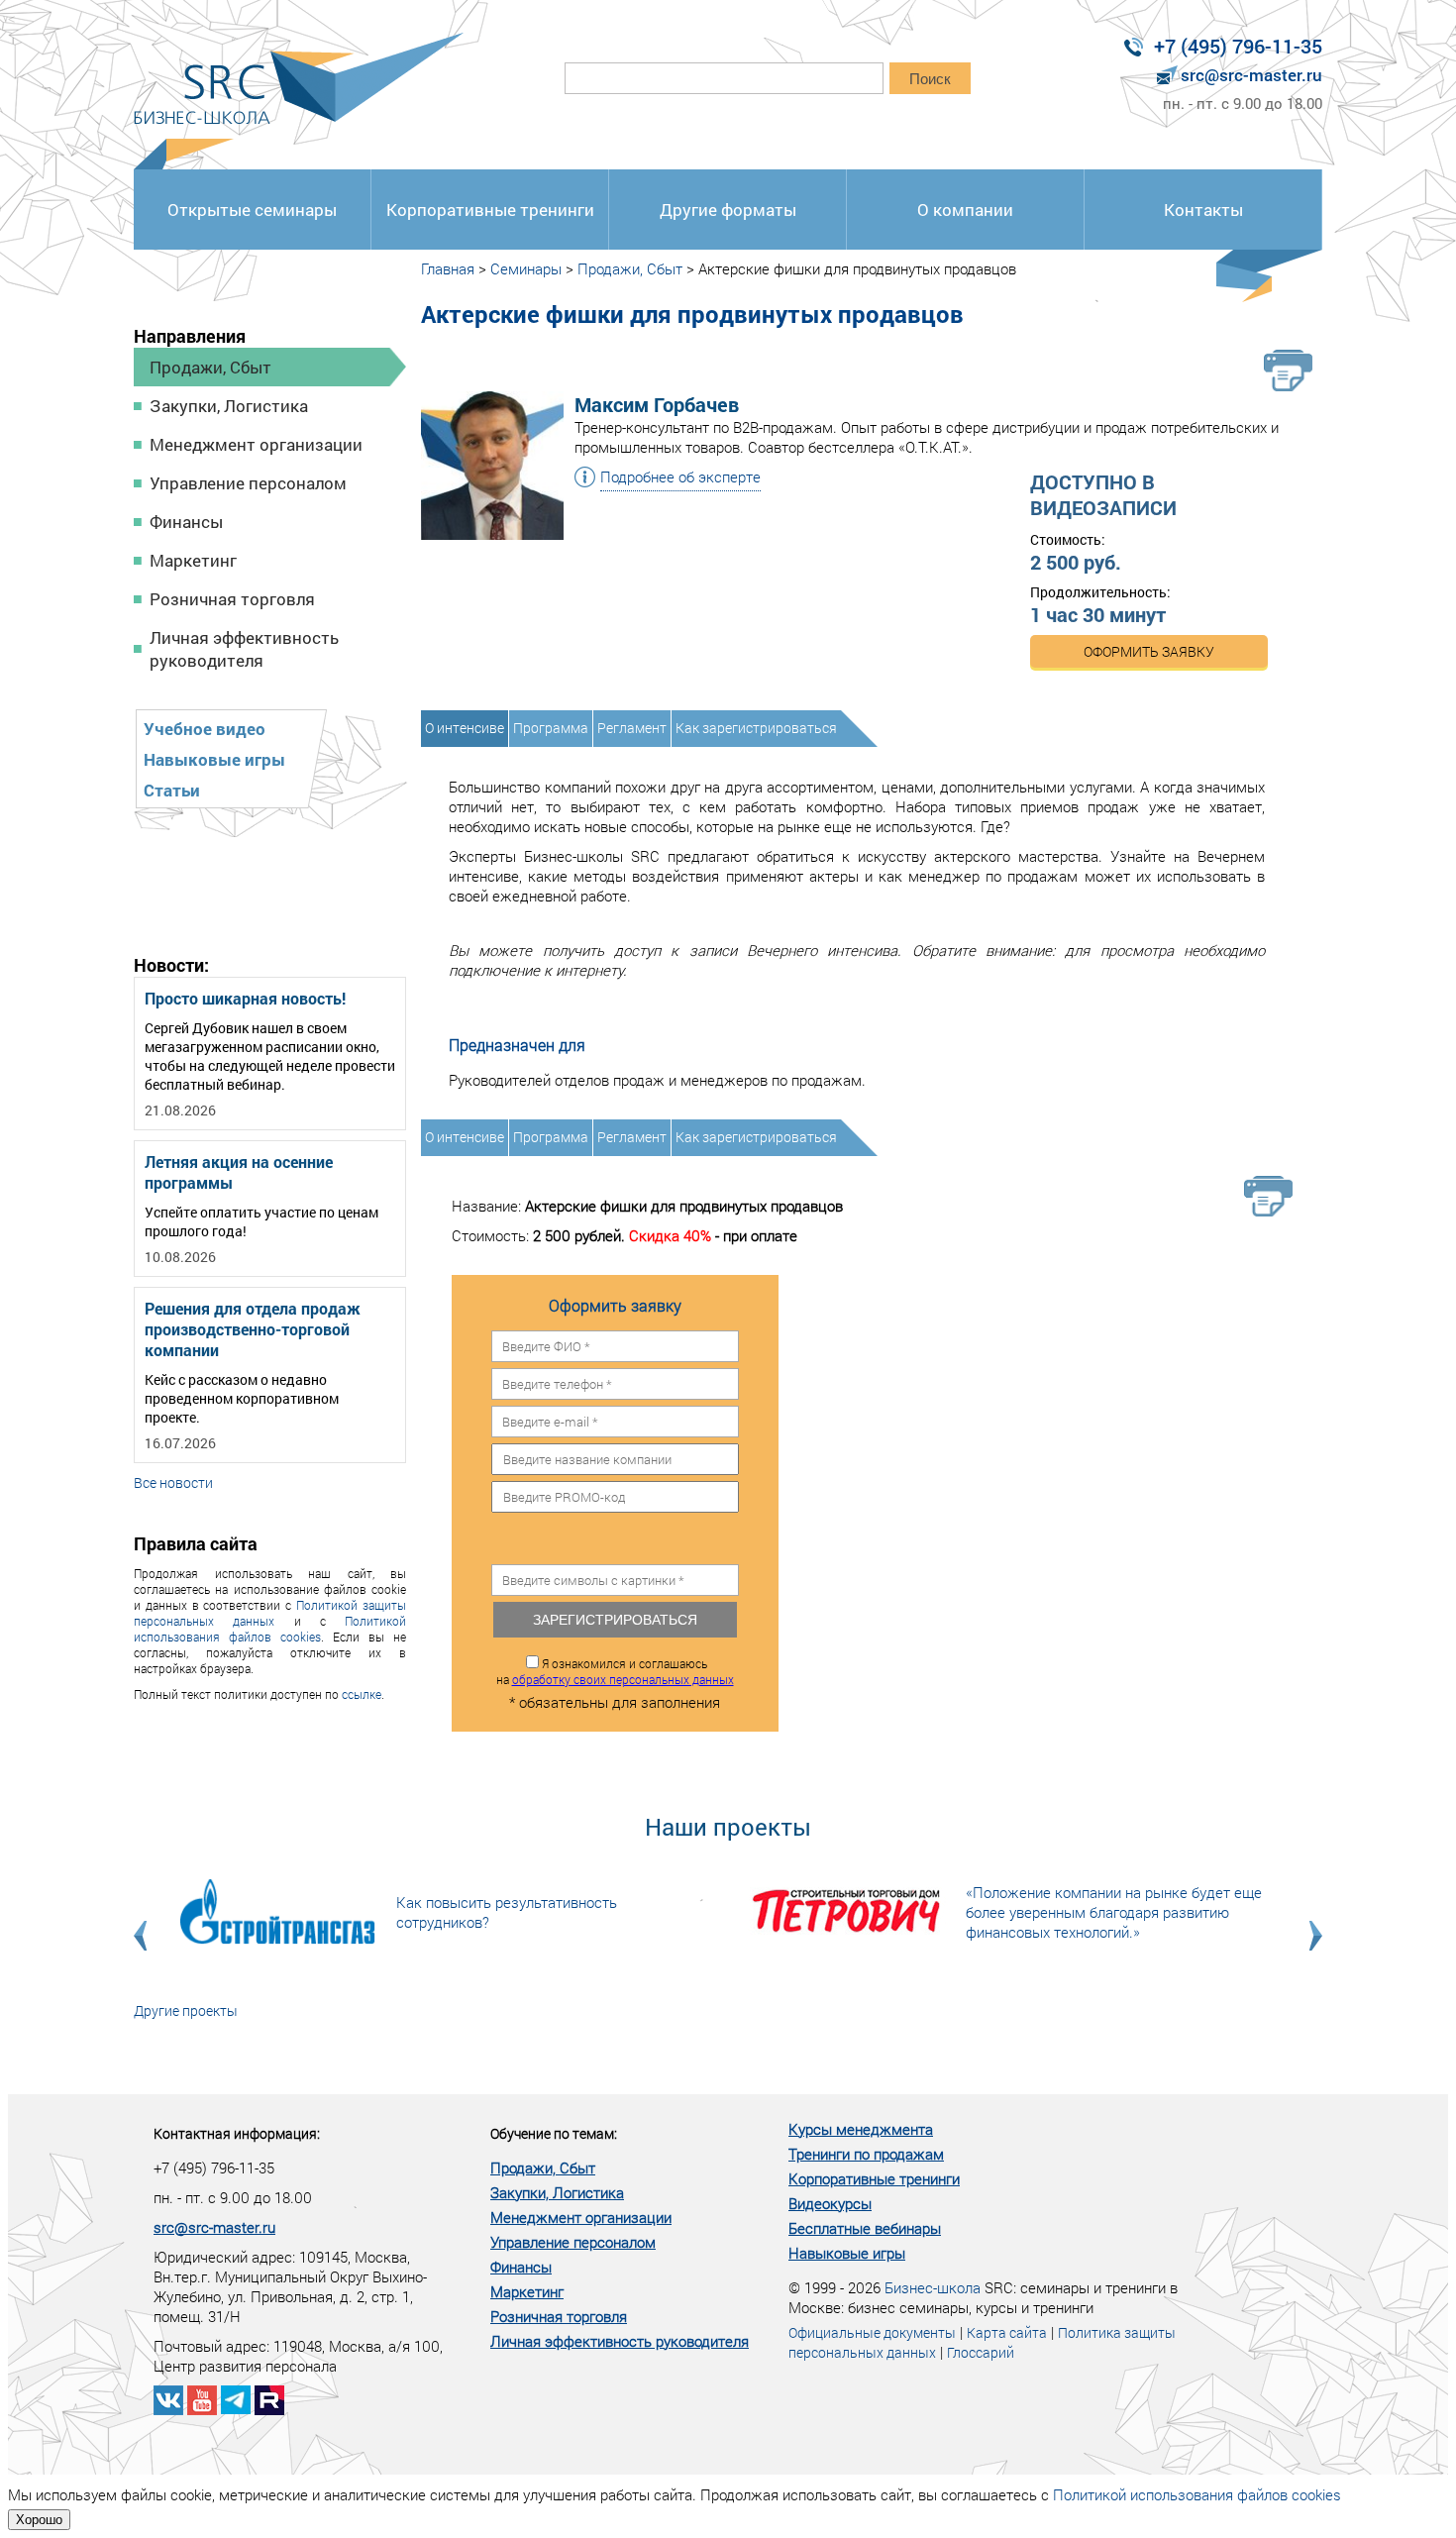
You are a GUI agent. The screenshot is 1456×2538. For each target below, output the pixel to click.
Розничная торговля (232, 599)
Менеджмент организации (256, 444)
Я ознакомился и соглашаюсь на (615, 1671)
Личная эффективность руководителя (244, 649)
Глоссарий (981, 2352)
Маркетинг (193, 560)
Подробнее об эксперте (680, 476)
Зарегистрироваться (615, 1620)
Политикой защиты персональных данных (270, 1613)
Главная (448, 268)
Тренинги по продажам (866, 2154)
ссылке (362, 1694)
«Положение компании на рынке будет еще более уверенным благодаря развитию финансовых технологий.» (1114, 1912)
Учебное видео (205, 729)
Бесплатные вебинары (865, 2228)
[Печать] (1288, 370)
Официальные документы (872, 2332)
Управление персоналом (248, 483)
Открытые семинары (252, 210)
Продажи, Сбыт (210, 367)
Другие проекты (186, 2010)
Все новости (173, 1482)
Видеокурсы (830, 2203)
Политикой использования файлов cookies (270, 1629)
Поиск (930, 79)
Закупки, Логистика (229, 406)
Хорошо (39, 2520)
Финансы (186, 522)
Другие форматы (728, 210)
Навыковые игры (214, 759)
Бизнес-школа (933, 2287)
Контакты (1203, 210)
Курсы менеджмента (861, 2129)
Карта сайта (1007, 2332)
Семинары (526, 268)
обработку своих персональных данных (623, 1679)
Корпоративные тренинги (490, 210)
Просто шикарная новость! (245, 998)
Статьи (172, 790)
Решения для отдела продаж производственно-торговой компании (253, 1329)
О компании (965, 210)
